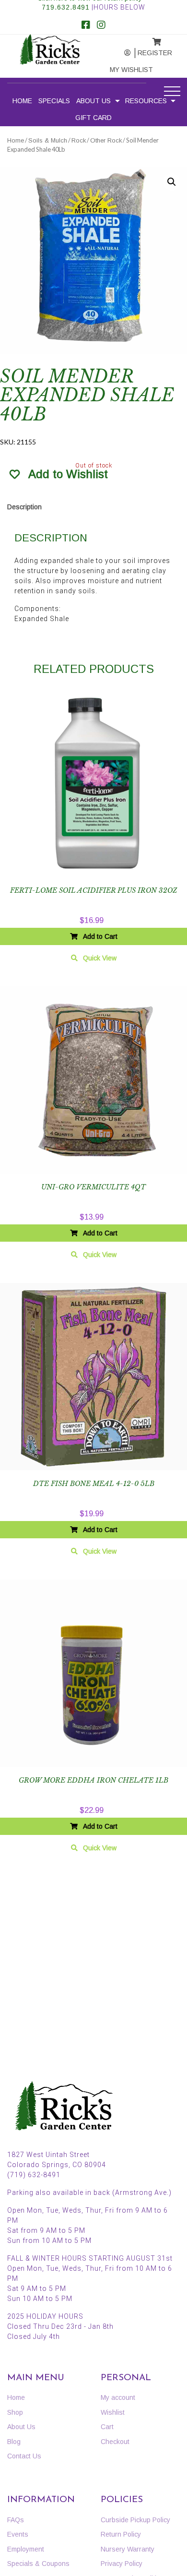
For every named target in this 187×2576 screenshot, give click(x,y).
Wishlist (113, 2412)
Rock (79, 140)
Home (22, 101)
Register (149, 53)
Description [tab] (24, 507)
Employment (26, 2549)
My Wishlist (122, 70)
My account (120, 53)
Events (18, 2534)
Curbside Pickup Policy (135, 2520)
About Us (93, 101)
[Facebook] (86, 26)
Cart (107, 2427)
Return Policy (121, 2534)
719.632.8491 (66, 7)
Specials (54, 101)
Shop (15, 2412)
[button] (172, 182)
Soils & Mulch (48, 140)
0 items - (149, 39)
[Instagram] (101, 26)
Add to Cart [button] (100, 936)
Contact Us (24, 2456)
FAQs (16, 2520)
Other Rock (106, 140)
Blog (14, 2442)
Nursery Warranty (128, 2549)
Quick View (100, 958)
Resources (146, 101)
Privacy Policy (122, 2564)
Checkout (115, 2442)
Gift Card (93, 118)
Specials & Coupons (38, 2564)
